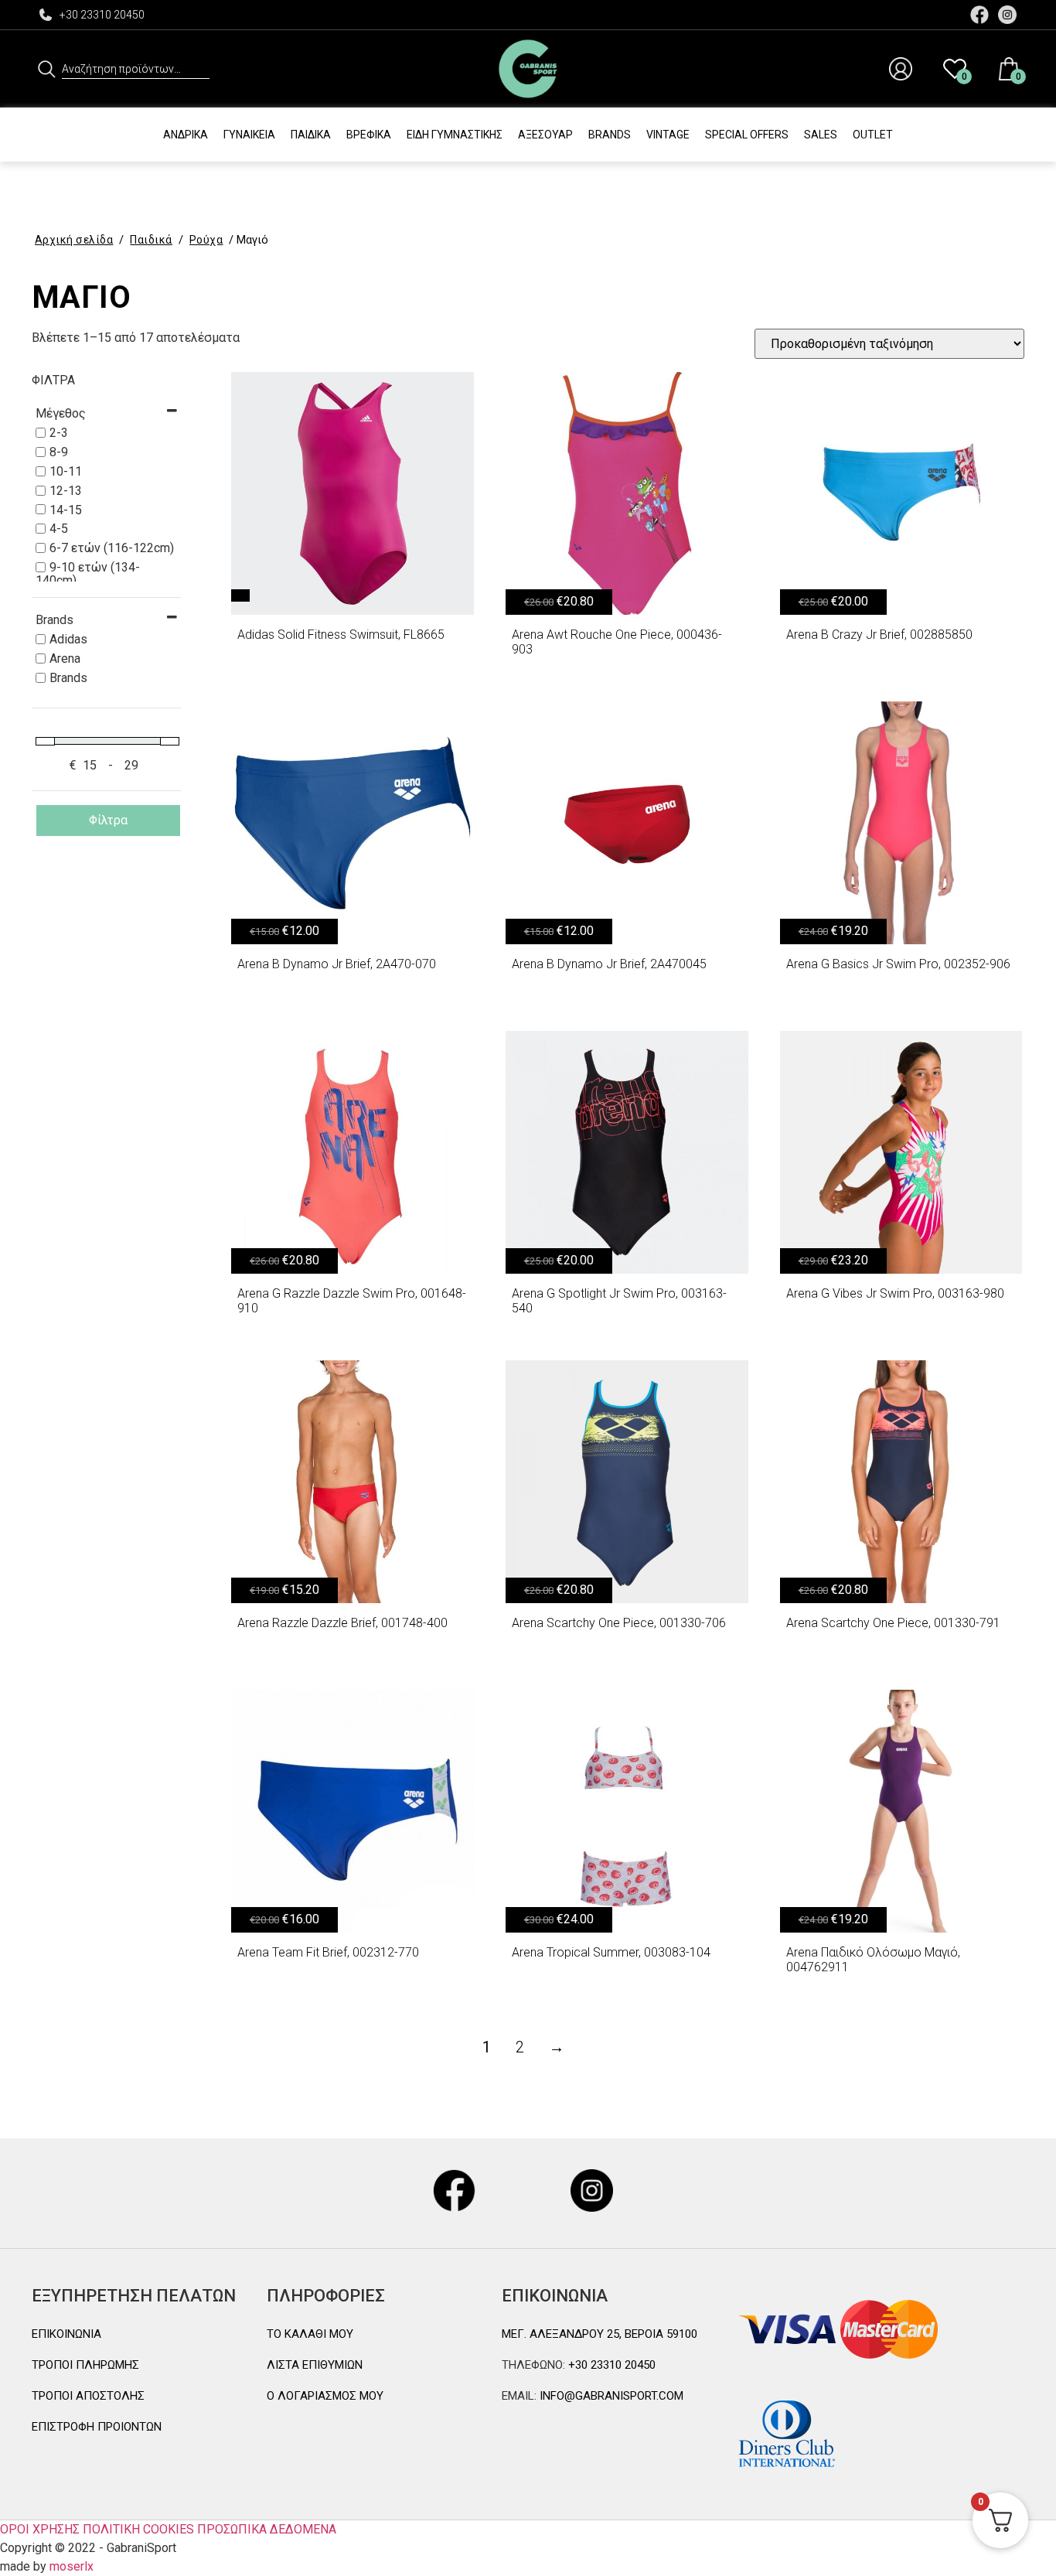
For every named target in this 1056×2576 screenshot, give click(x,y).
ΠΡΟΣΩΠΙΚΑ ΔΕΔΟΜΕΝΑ (267, 2529)
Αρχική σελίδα (74, 240)
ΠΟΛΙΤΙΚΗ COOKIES (138, 2529)
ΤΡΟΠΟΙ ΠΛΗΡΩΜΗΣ (85, 2365)
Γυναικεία (249, 135)
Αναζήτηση (47, 69)
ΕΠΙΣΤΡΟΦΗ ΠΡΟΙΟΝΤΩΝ (97, 2427)
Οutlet (873, 135)
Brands (610, 135)
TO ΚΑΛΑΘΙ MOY (310, 2334)
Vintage (668, 135)
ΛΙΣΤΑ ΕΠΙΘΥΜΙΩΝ (315, 2365)
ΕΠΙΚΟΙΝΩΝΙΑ (66, 2334)
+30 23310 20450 (102, 15)
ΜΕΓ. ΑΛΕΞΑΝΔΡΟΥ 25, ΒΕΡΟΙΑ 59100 (600, 2334)
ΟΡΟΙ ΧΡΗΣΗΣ (40, 2529)
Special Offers (747, 135)
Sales (821, 135)
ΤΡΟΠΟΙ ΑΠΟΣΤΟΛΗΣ (88, 2396)
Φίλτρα (108, 820)
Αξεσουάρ (545, 135)
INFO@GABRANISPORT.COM (610, 2396)
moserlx (72, 2566)
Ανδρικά (186, 135)
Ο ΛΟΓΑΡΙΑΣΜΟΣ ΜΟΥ (325, 2396)
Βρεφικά (369, 135)
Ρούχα (206, 240)
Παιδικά (311, 135)
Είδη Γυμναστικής (455, 135)
